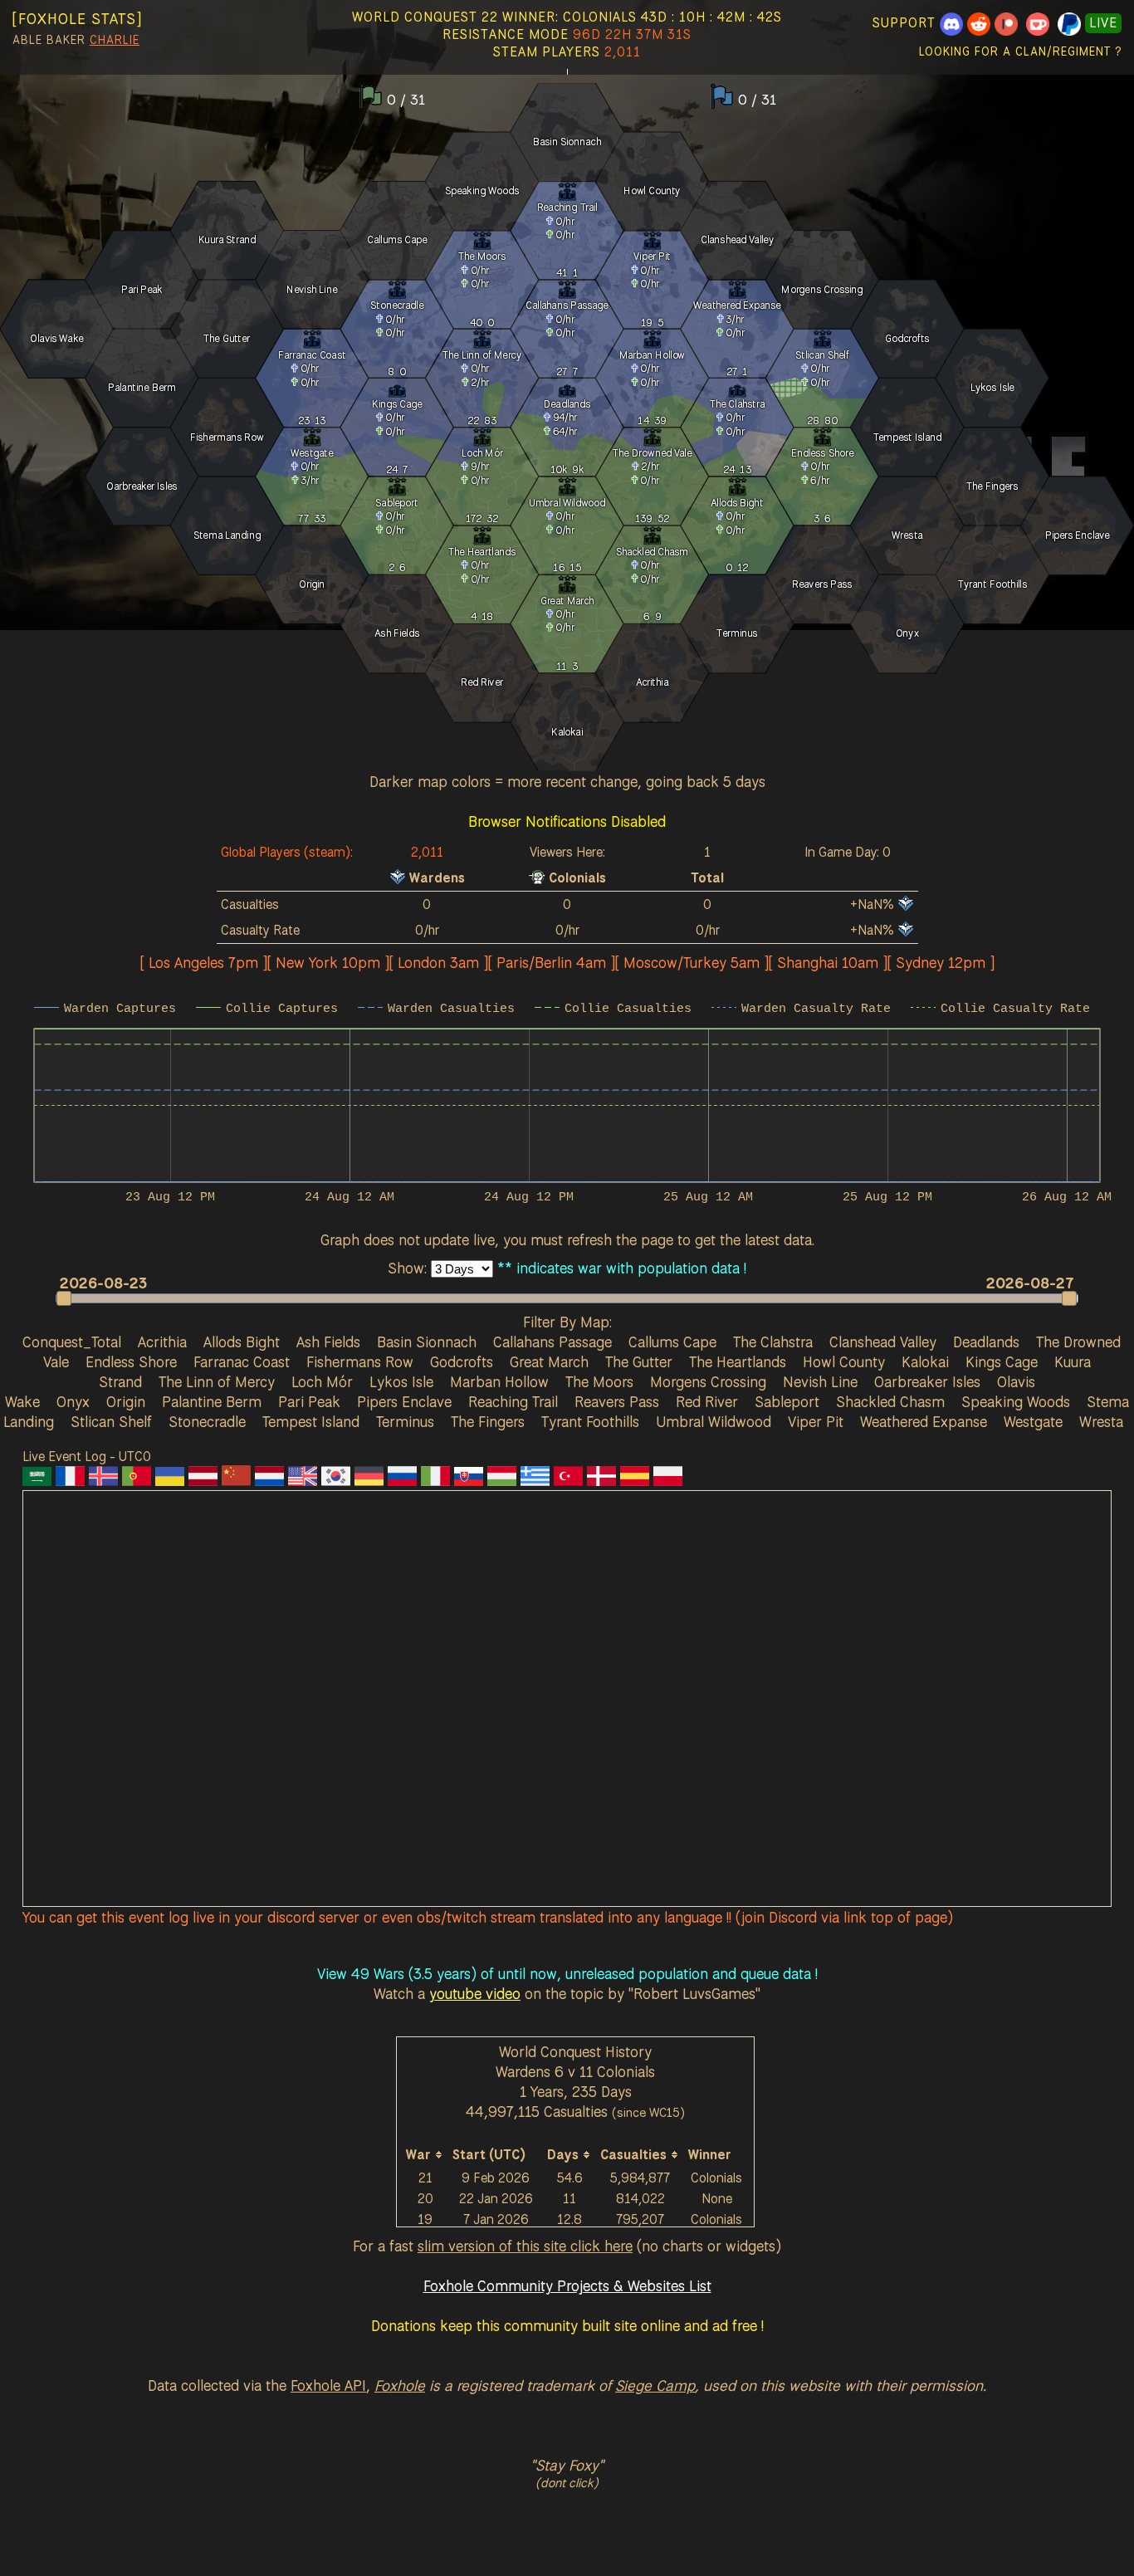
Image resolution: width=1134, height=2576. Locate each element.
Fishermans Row (360, 1361)
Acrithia (162, 1342)
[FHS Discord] (951, 23)
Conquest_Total (72, 1342)
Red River (707, 1401)
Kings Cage (1002, 1361)
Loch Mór (322, 1381)
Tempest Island (311, 1421)
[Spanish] (635, 1480)
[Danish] (601, 1480)
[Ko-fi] (1038, 23)
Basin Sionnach (427, 1342)
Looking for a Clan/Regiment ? (1020, 51)
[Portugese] (137, 1480)
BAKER (66, 40)
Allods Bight (242, 1342)
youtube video (475, 1993)
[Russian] (402, 1480)
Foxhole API (328, 2385)
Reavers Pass (617, 1401)
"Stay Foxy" (567, 2465)
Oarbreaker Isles (927, 1381)
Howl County (844, 1361)
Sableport (787, 1401)
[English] (303, 1480)
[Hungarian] (502, 1480)
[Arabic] (37, 1480)
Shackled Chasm (890, 1401)
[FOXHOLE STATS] (77, 18)
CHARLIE (115, 40)
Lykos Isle (401, 1381)
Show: (409, 1268)
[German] (369, 1480)
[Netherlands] (269, 1480)
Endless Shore (131, 1361)
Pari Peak (309, 1401)
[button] (559, 1298)
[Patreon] (1006, 23)
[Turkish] (568, 1480)
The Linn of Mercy (217, 1381)
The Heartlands (738, 1361)
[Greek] (535, 1480)
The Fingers (488, 1421)
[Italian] (435, 1480)
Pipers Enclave (404, 1401)
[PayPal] (1069, 23)
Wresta (1101, 1421)
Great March (549, 1361)
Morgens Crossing (708, 1381)
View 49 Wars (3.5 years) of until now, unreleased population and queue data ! (567, 1973)
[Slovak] (469, 1480)
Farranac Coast (242, 1361)
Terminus (405, 1421)
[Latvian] (203, 1480)
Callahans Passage (552, 1342)
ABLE (27, 40)
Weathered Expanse (924, 1421)
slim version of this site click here (525, 2246)
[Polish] (668, 1480)
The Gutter (639, 1361)
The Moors (599, 1381)
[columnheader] (425, 2155)
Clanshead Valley (883, 1342)
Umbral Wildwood (714, 1421)
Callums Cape (672, 1342)
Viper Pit (816, 1421)
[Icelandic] (103, 1480)
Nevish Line (820, 1381)
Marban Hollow (499, 1381)
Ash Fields (328, 1342)
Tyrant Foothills (590, 1421)
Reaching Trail (513, 1401)
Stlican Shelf (111, 1421)
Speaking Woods (1016, 1401)
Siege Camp (655, 2385)
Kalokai (925, 1361)
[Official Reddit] (979, 23)
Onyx (73, 1401)
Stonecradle (207, 1421)
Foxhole (400, 2385)
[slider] (567, 1298)
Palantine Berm (212, 1401)
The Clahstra (773, 1342)
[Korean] (336, 1480)
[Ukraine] (170, 1480)
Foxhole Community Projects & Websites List (567, 2285)
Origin (126, 1401)
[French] (70, 1480)
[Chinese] (236, 1480)
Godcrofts (462, 1361)
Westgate (1033, 1421)
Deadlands (986, 1342)
